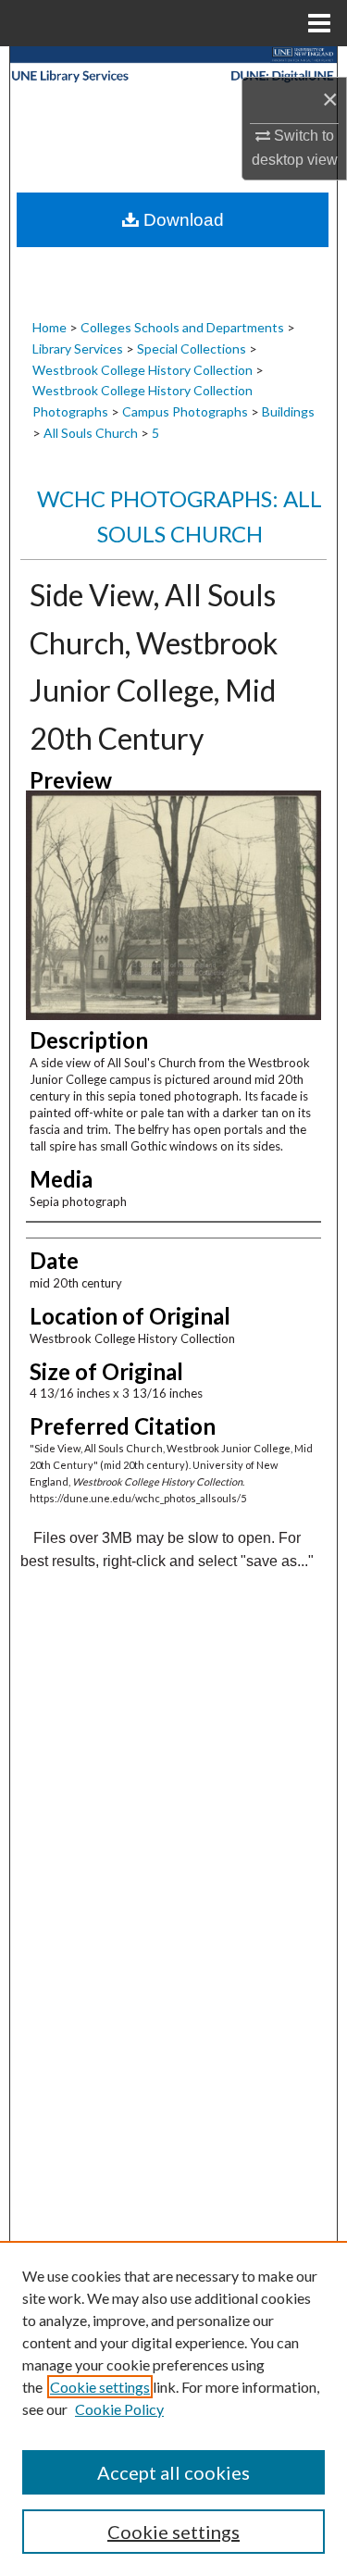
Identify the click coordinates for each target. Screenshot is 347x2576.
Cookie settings (100, 2387)
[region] (173, 2408)
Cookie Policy (119, 2409)
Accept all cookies (173, 2472)
